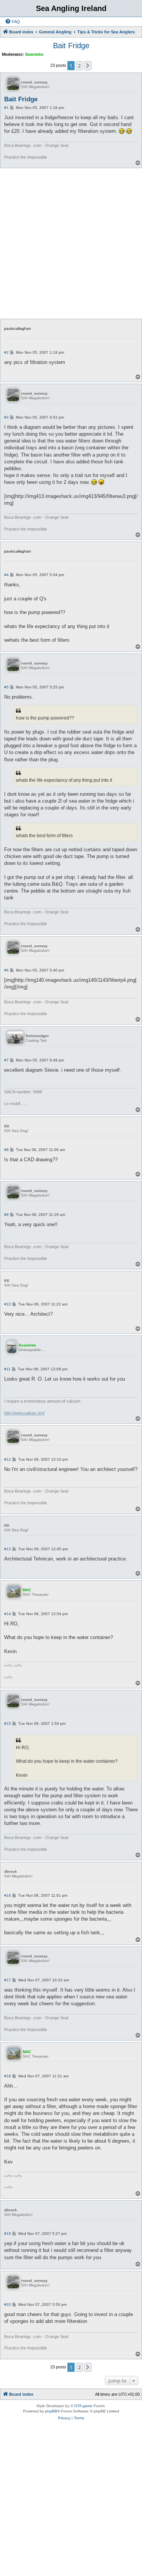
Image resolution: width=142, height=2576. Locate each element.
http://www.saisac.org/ (24, 1413)
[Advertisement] (71, 243)
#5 (6, 687)
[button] (88, 66)
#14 (8, 1614)
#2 (6, 352)
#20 (8, 2304)
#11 (7, 1369)
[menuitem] (12, 22)
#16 (8, 1895)
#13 (8, 1549)
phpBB (51, 2411)
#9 (6, 1215)
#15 (8, 1723)
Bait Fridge (71, 46)
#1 (6, 108)
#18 (8, 2076)
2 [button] (79, 66)
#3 (6, 417)
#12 (8, 1459)
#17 (8, 1980)
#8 (6, 1150)
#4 (6, 575)
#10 (8, 1304)
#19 (8, 2234)
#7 (6, 1060)
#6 (6, 970)
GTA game (83, 2406)
